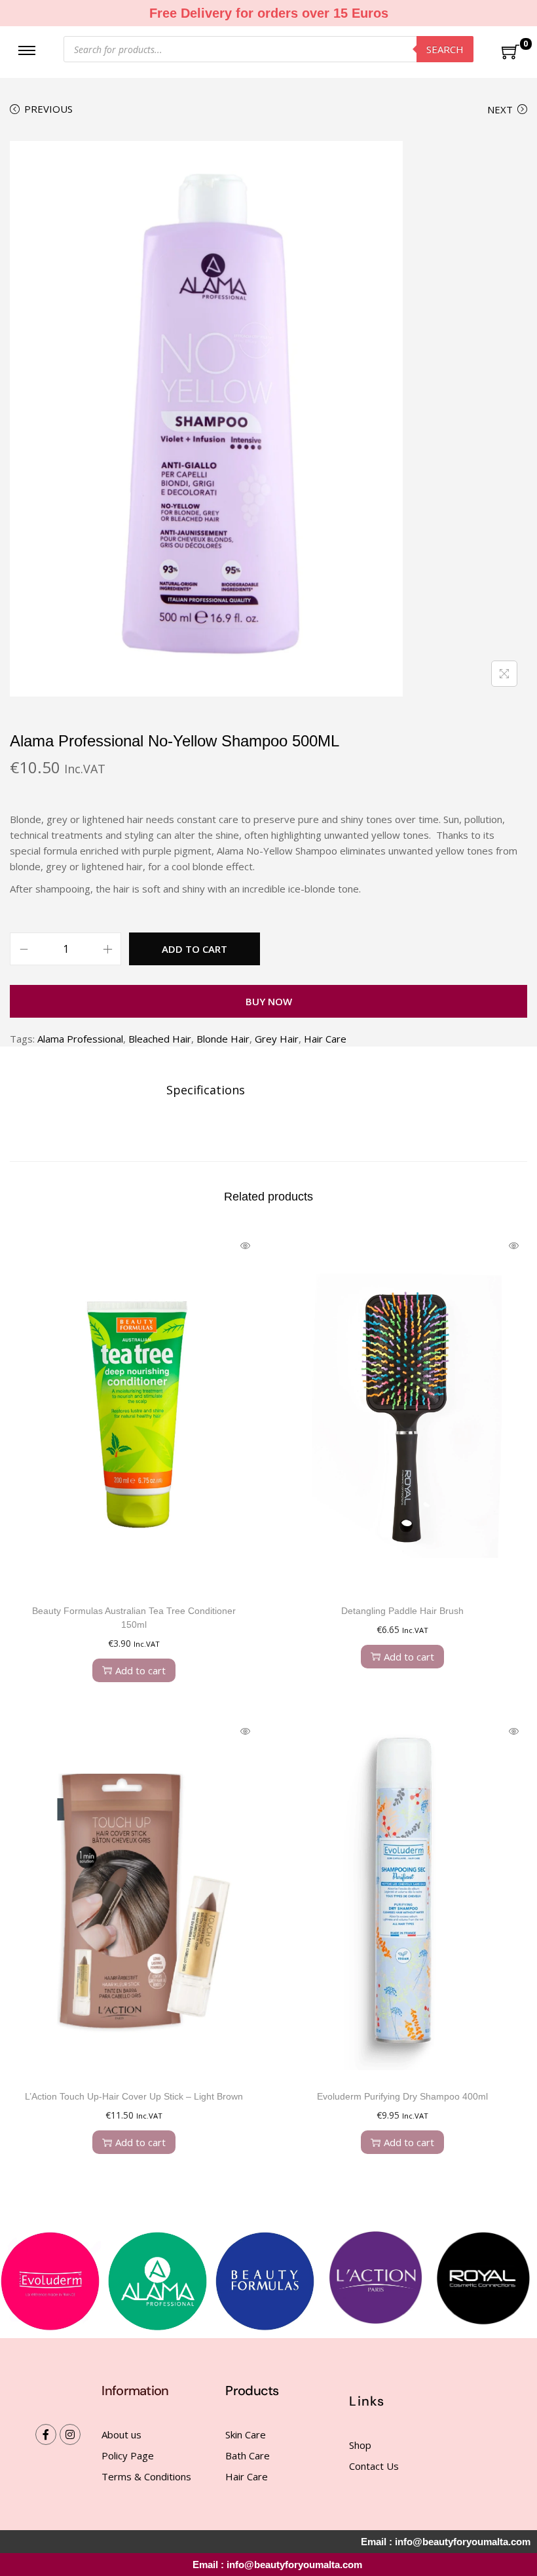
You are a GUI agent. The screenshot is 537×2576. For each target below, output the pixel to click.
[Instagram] (70, 2434)
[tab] (206, 1090)
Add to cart (194, 949)
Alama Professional (80, 1039)
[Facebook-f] (46, 2434)
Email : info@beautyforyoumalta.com (277, 2565)
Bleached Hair (160, 1039)
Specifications (206, 1090)
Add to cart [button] (140, 1670)
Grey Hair (277, 1039)
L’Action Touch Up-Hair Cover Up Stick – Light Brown (134, 2096)
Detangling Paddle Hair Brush (402, 1611)
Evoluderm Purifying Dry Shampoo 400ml (402, 2096)
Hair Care (325, 1039)
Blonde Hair (223, 1039)
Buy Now (269, 1001)
